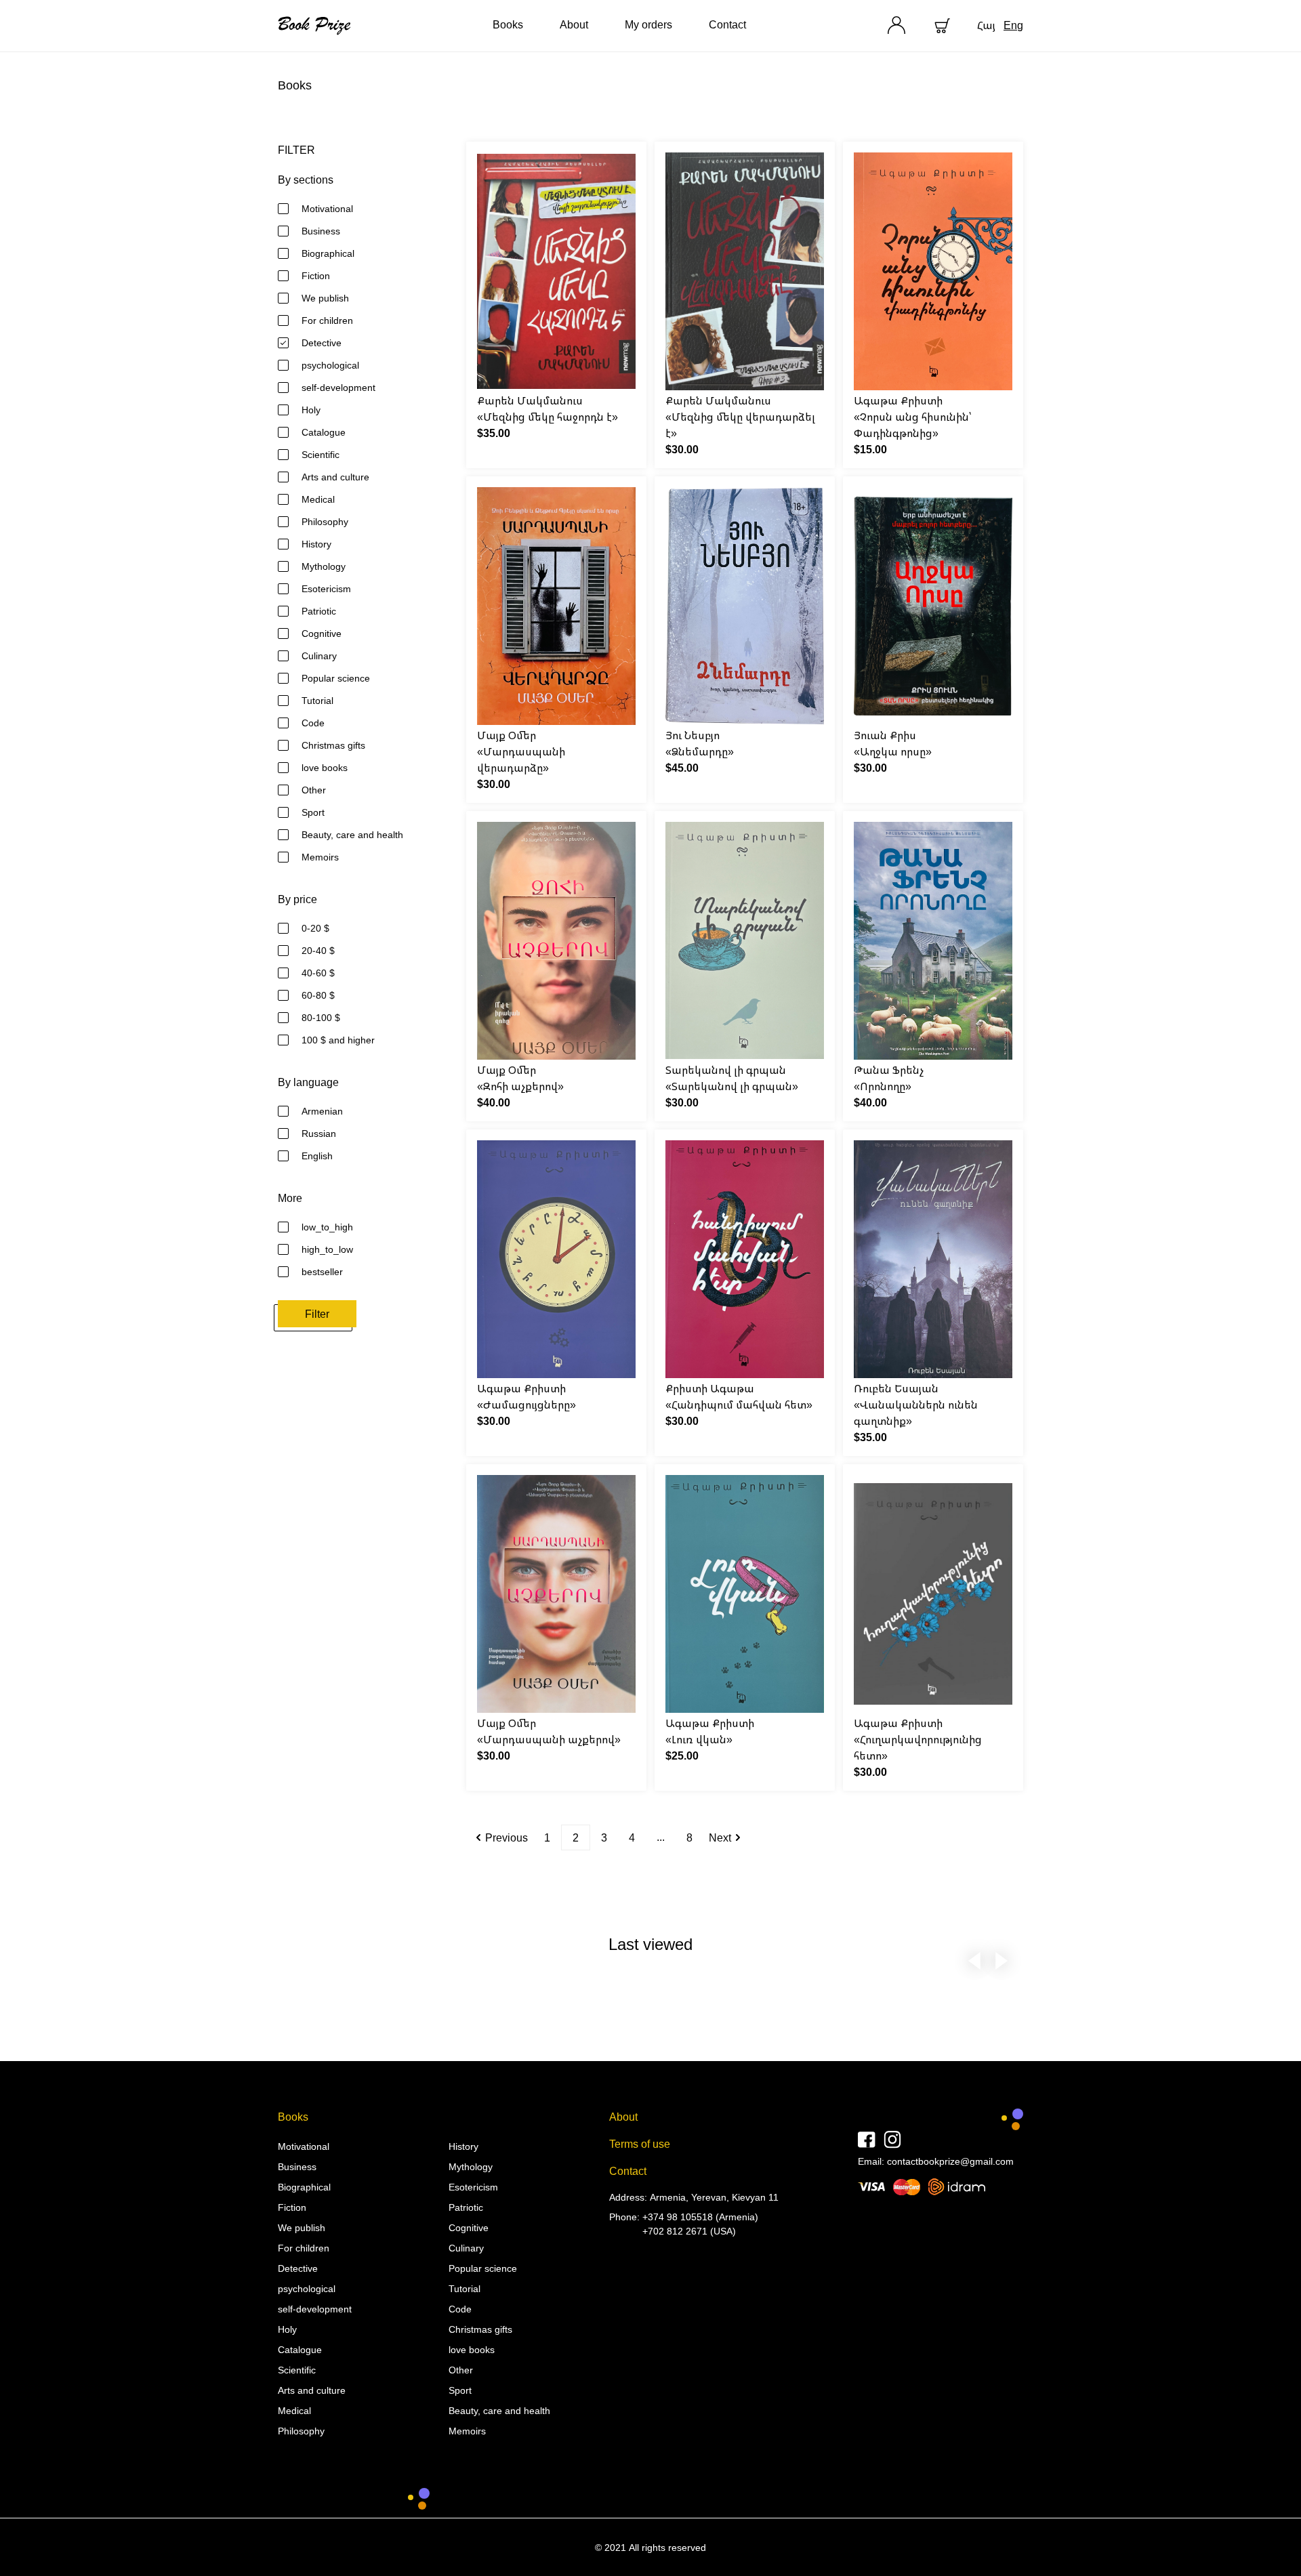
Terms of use (640, 2144)
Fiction (316, 275)
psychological (330, 365)
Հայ (986, 25)
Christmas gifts (333, 745)
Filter (317, 1314)
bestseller (322, 1271)
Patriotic (319, 611)
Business (321, 231)
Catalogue (324, 432)
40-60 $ (318, 973)
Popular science (336, 678)
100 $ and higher (338, 1040)
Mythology (324, 566)
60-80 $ (318, 995)
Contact (727, 24)
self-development (338, 387)
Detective (322, 342)
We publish (325, 298)
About (574, 24)
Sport (313, 812)
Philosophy (325, 521)
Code (313, 723)
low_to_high (327, 1227)
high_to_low (327, 1249)
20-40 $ (318, 950)
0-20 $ (315, 928)
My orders (648, 24)
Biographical (328, 253)
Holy (311, 410)
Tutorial (317, 700)
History (316, 544)
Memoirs (320, 857)
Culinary (319, 656)
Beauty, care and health (352, 834)
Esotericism (326, 588)
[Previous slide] (974, 1958)
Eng (1013, 25)
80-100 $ (321, 1017)
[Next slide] (1001, 1958)
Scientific (321, 454)
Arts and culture (335, 477)
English (317, 1156)
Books (508, 24)
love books (325, 767)
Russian (319, 1133)
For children (327, 320)
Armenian (322, 1111)
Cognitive (322, 633)
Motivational (327, 208)
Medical (318, 499)
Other (314, 790)
